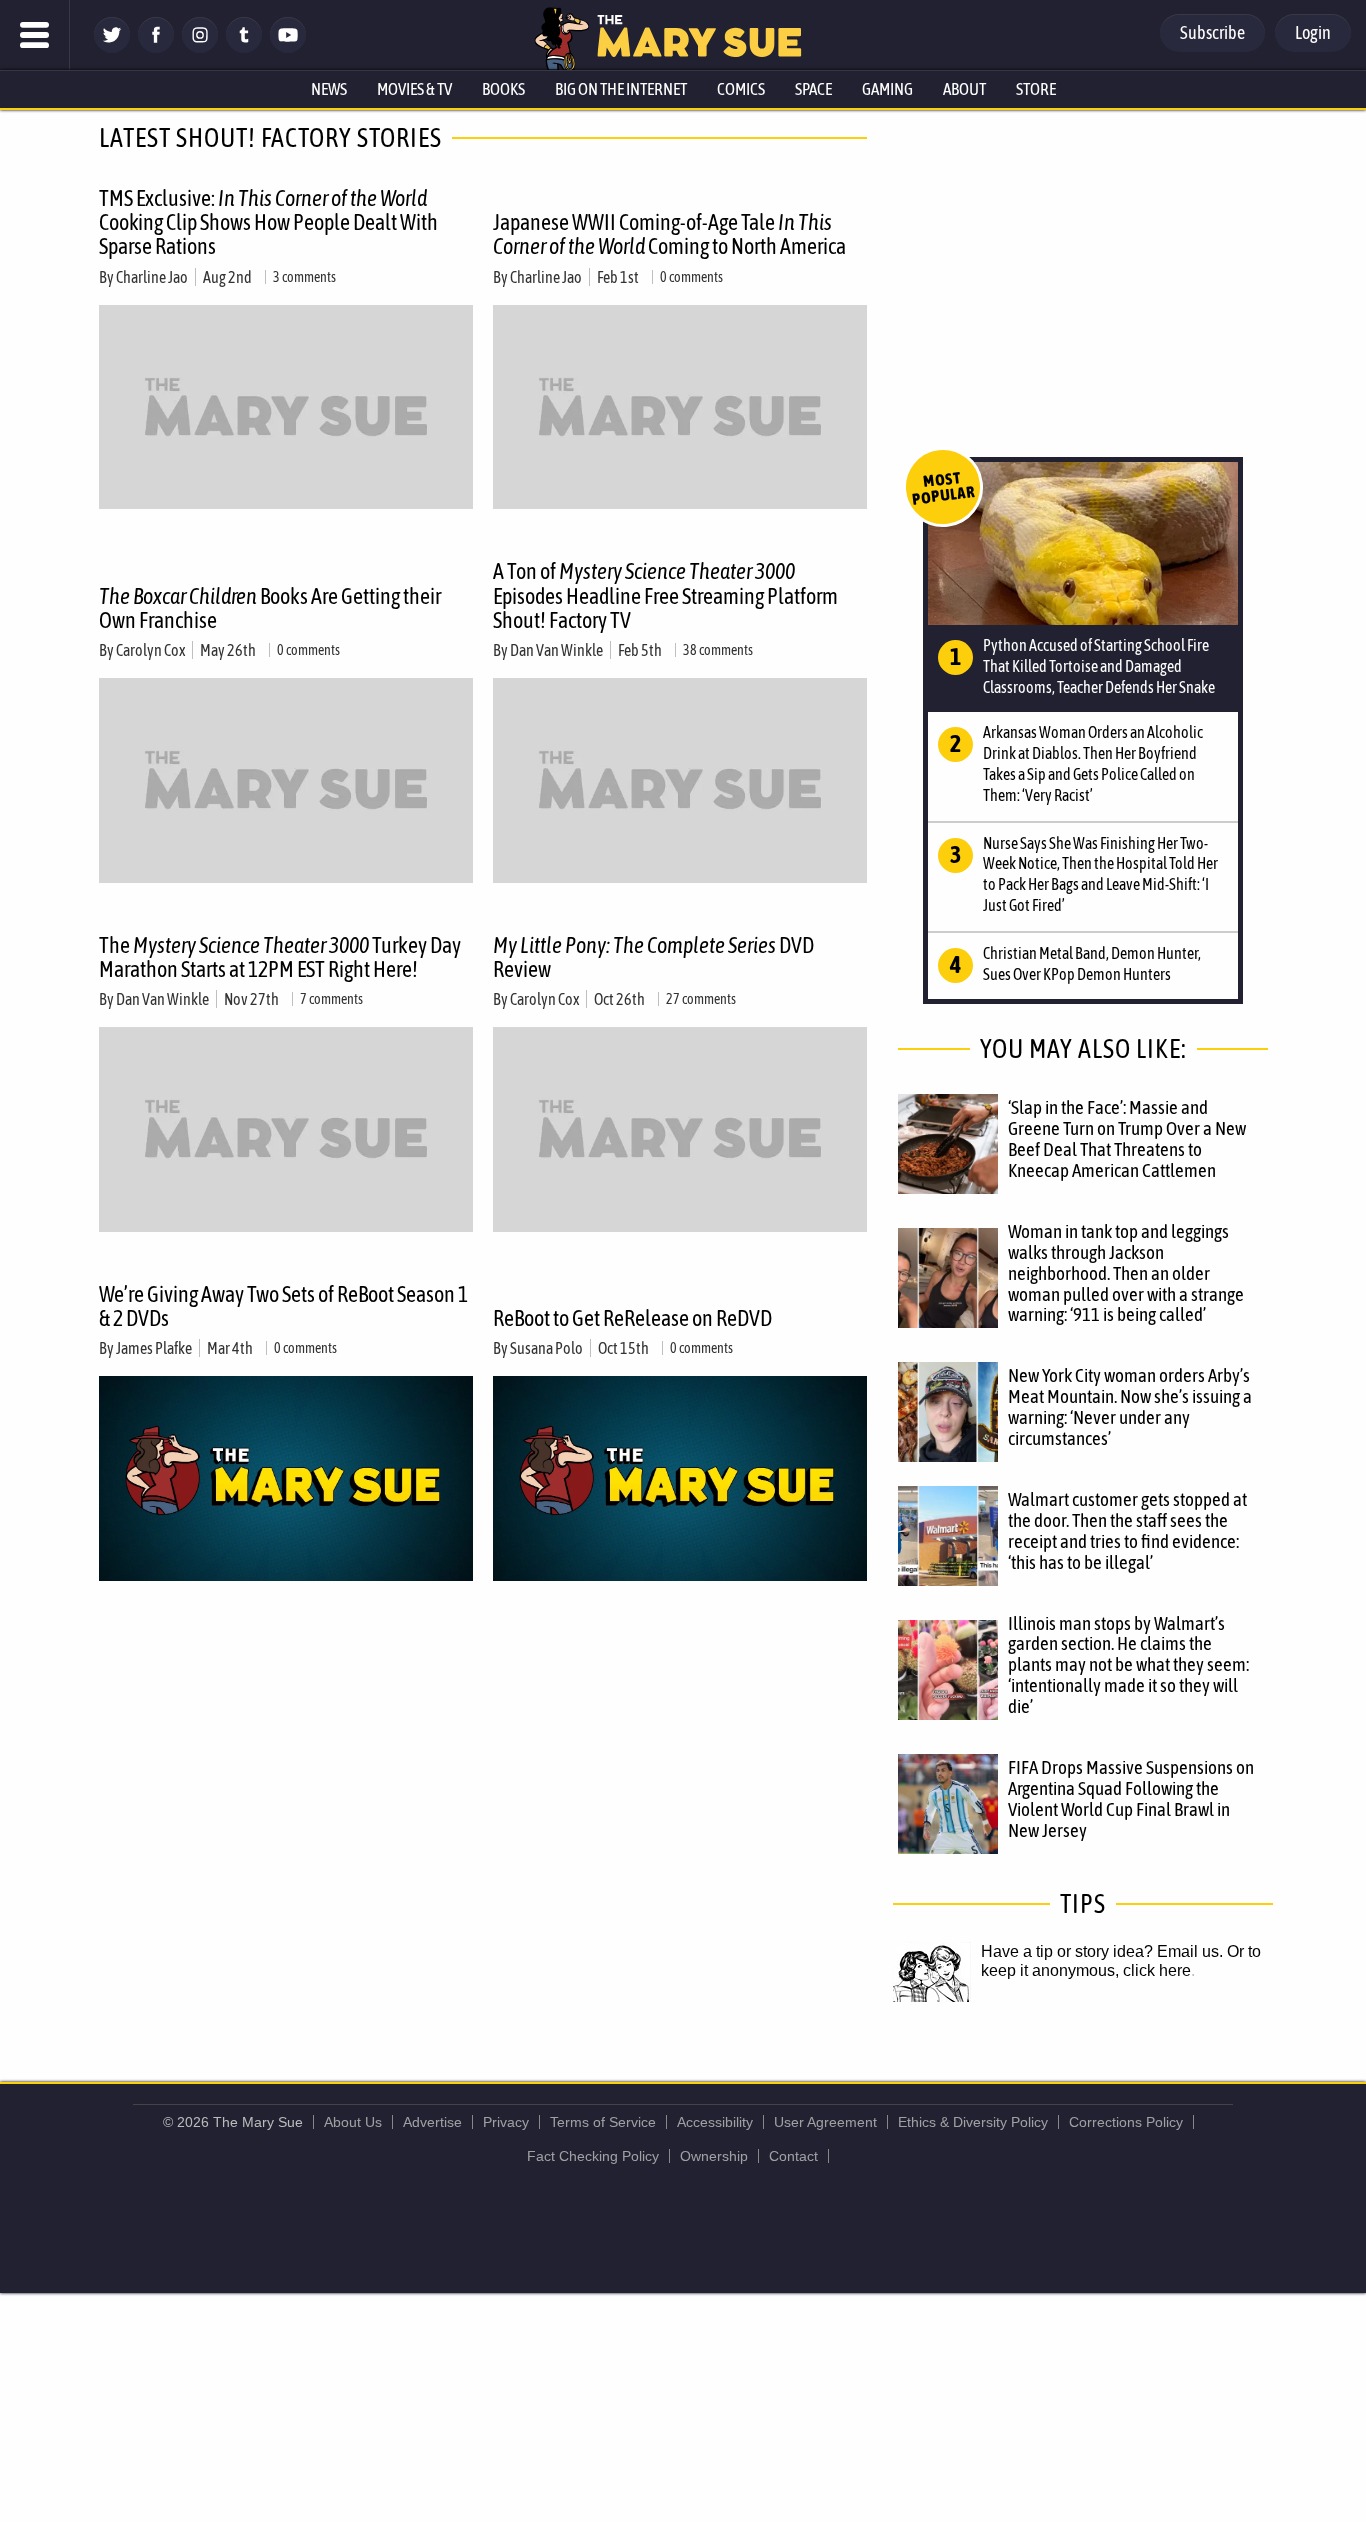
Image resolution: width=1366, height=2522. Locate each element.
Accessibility (715, 2122)
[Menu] (35, 35)
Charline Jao (152, 277)
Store (1036, 89)
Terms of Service (603, 2122)
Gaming (887, 89)
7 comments (331, 999)
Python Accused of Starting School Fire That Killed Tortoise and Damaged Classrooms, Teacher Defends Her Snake (1099, 666)
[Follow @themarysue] (112, 47)
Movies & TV (414, 89)
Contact (793, 2156)
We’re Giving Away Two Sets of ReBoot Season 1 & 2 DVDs (283, 1306)
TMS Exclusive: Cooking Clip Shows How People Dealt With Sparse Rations (268, 222)
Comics (741, 89)
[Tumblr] (244, 47)
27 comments (701, 999)
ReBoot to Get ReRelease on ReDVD (632, 1318)
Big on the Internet (621, 89)
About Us (353, 2122)
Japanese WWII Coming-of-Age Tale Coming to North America (669, 234)
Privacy (506, 2122)
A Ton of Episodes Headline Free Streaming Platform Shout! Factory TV (665, 595)
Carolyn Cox (150, 650)
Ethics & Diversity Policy (973, 2122)
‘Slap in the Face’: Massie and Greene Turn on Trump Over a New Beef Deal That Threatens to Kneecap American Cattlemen (1127, 1138)
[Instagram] (200, 47)
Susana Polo (546, 1348)
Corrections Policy (1126, 2122)
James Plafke (154, 1348)
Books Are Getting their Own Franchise (270, 608)
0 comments (691, 277)
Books (503, 89)
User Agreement (825, 2122)
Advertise (432, 2122)
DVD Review (653, 957)
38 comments (718, 650)
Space (813, 89)
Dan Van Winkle (556, 650)
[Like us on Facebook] (156, 47)
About (964, 89)
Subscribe (1212, 32)
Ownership (714, 2156)
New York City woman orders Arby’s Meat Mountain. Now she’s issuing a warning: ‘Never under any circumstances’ (1130, 1406)
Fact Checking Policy (593, 2156)
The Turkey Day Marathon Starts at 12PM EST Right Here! (280, 957)
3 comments (304, 277)
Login (1313, 32)
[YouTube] (288, 47)
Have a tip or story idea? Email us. (1102, 1951)
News (329, 89)
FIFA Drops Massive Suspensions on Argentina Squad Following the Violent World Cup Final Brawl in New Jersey (1131, 1798)
